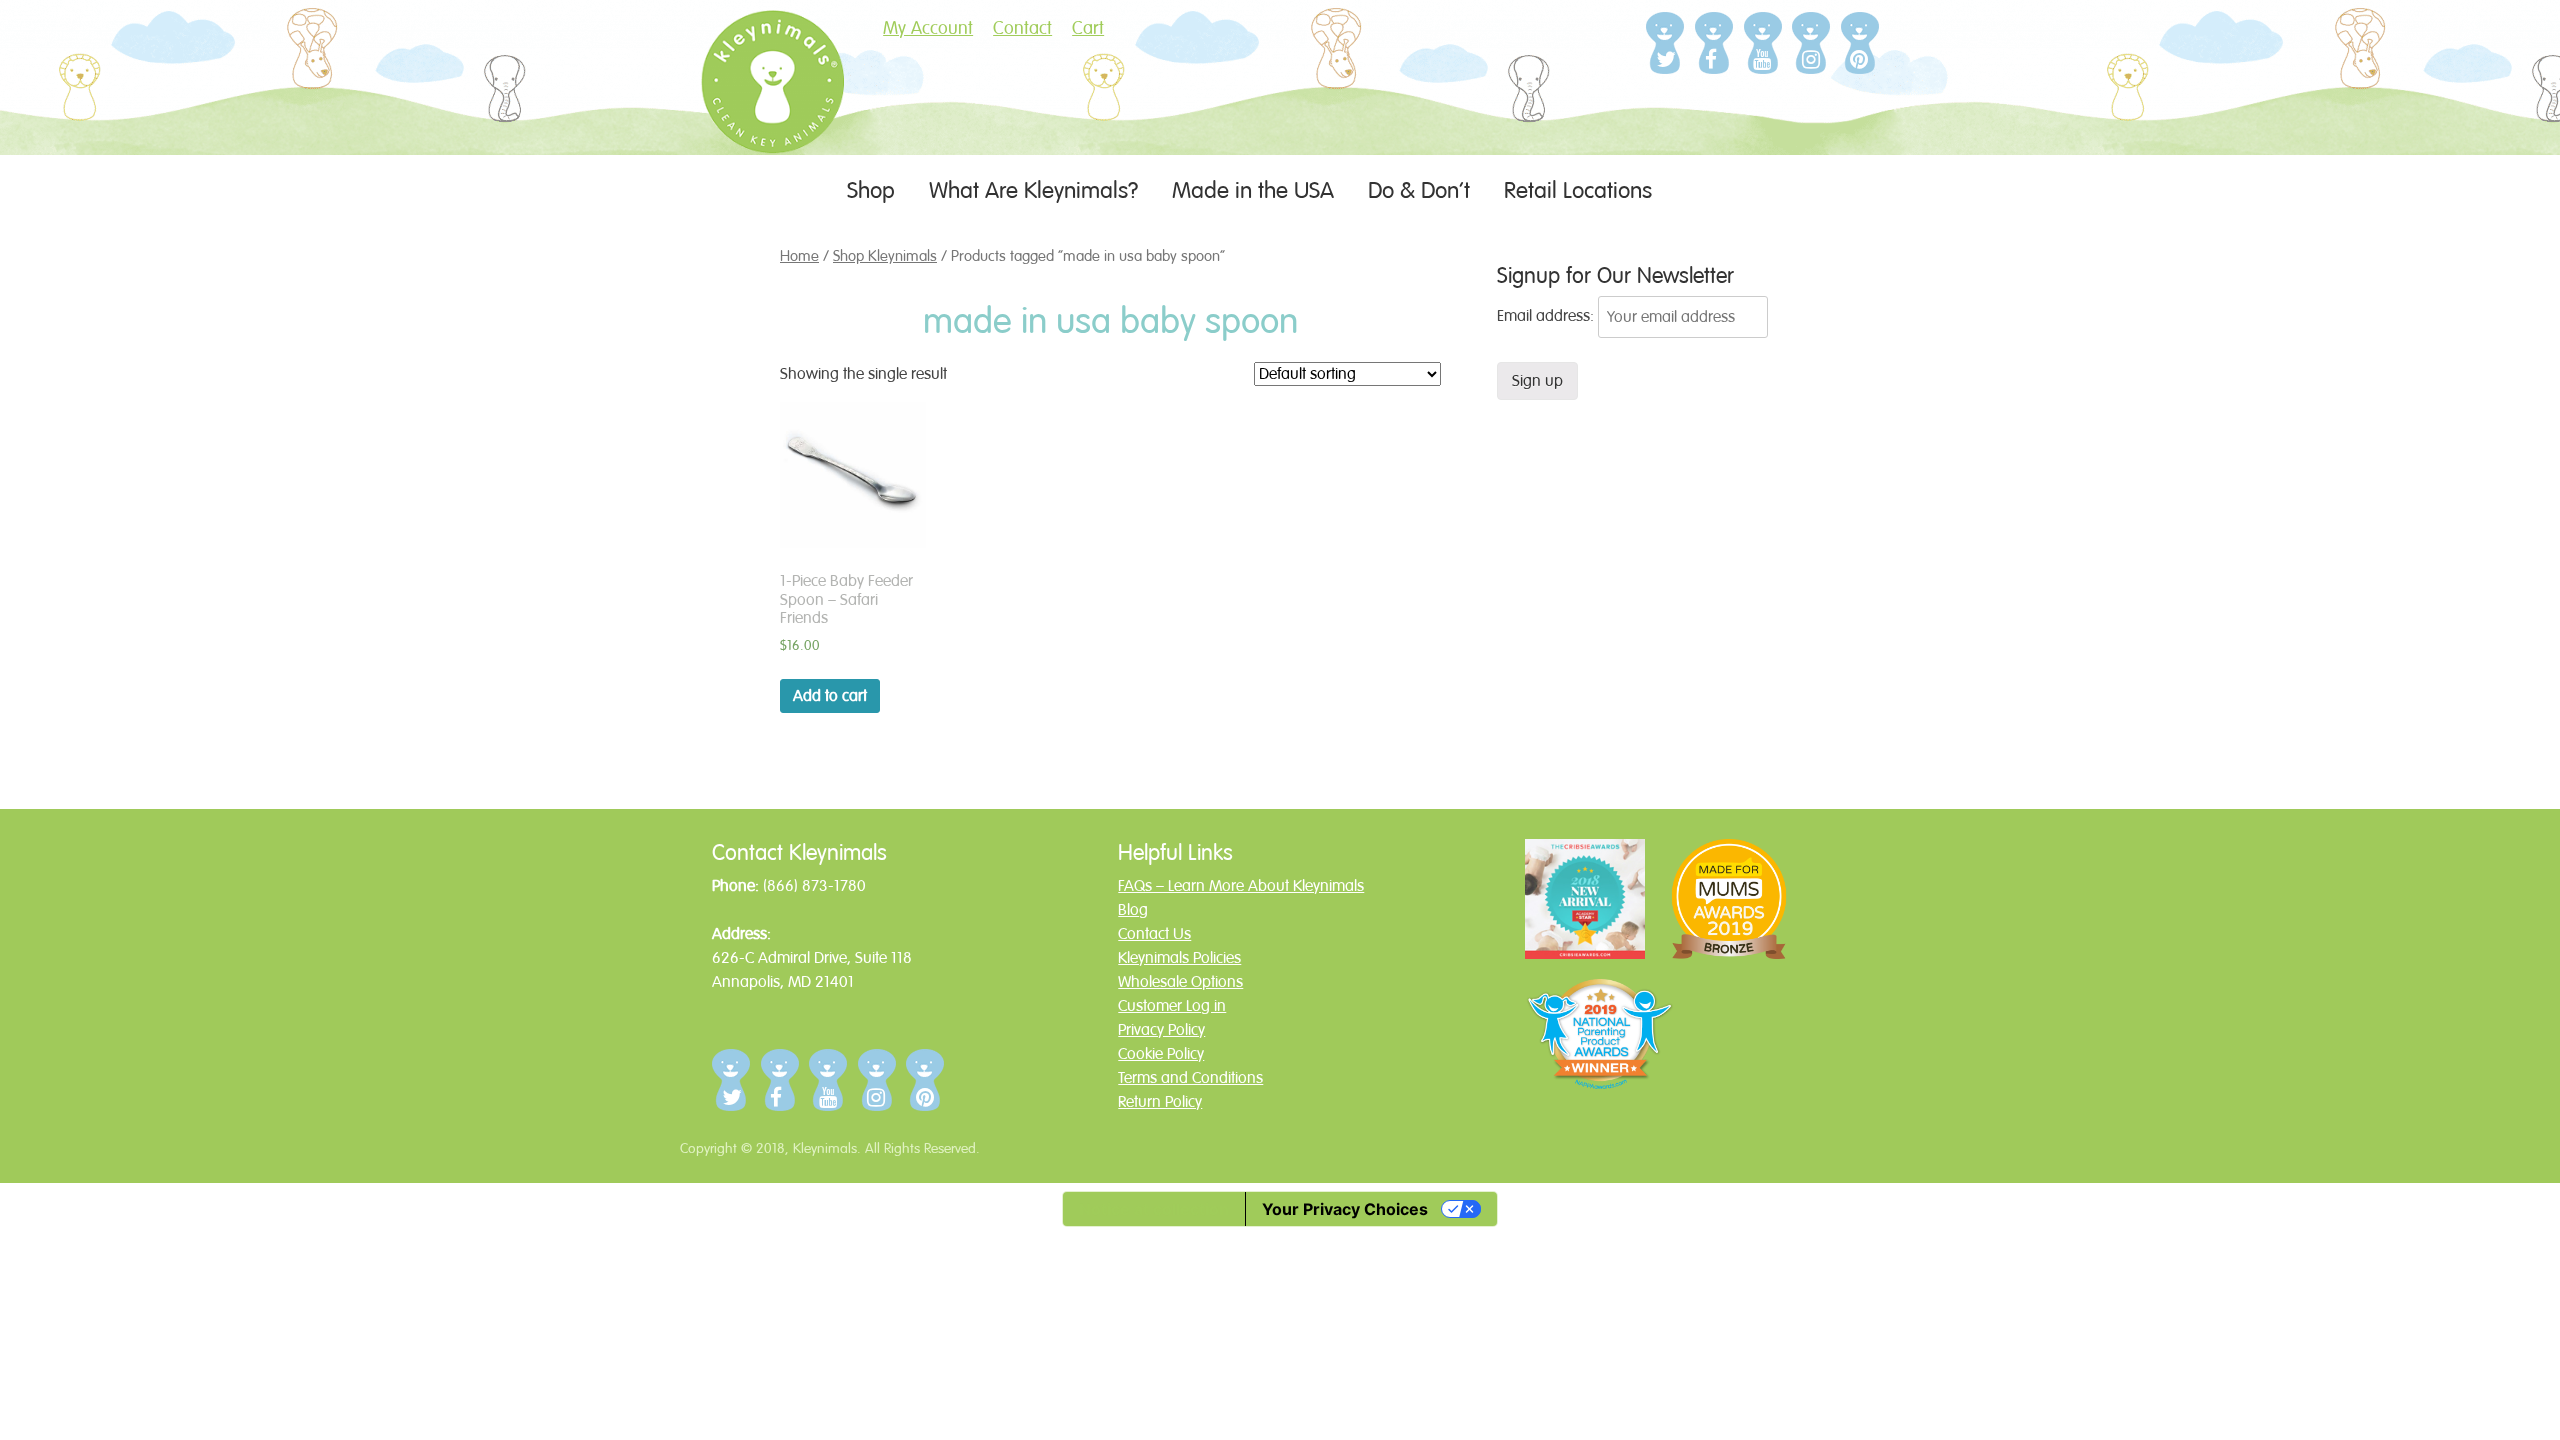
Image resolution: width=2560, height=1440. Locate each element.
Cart (1088, 28)
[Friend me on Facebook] (1714, 42)
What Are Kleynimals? (1033, 190)
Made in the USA (1253, 190)
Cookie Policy (1161, 1054)
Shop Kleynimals (885, 256)
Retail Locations (1578, 190)
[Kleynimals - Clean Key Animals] (772, 114)
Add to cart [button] (830, 696)
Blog (1133, 910)
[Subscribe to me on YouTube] (1763, 42)
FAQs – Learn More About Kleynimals (1241, 886)
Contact (1022, 28)
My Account (928, 28)
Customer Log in (1172, 1006)
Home (799, 256)
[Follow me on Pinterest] (1860, 42)
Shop (871, 190)
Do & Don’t (1419, 190)
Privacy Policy (1161, 1030)
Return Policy (1160, 1102)
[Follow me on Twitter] (1665, 42)
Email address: (1547, 317)
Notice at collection (1154, 1209)
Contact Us (1154, 934)
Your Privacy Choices (1345, 1209)
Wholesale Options (1180, 982)
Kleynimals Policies (1179, 958)
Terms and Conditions (1190, 1078)
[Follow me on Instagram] (1811, 42)
